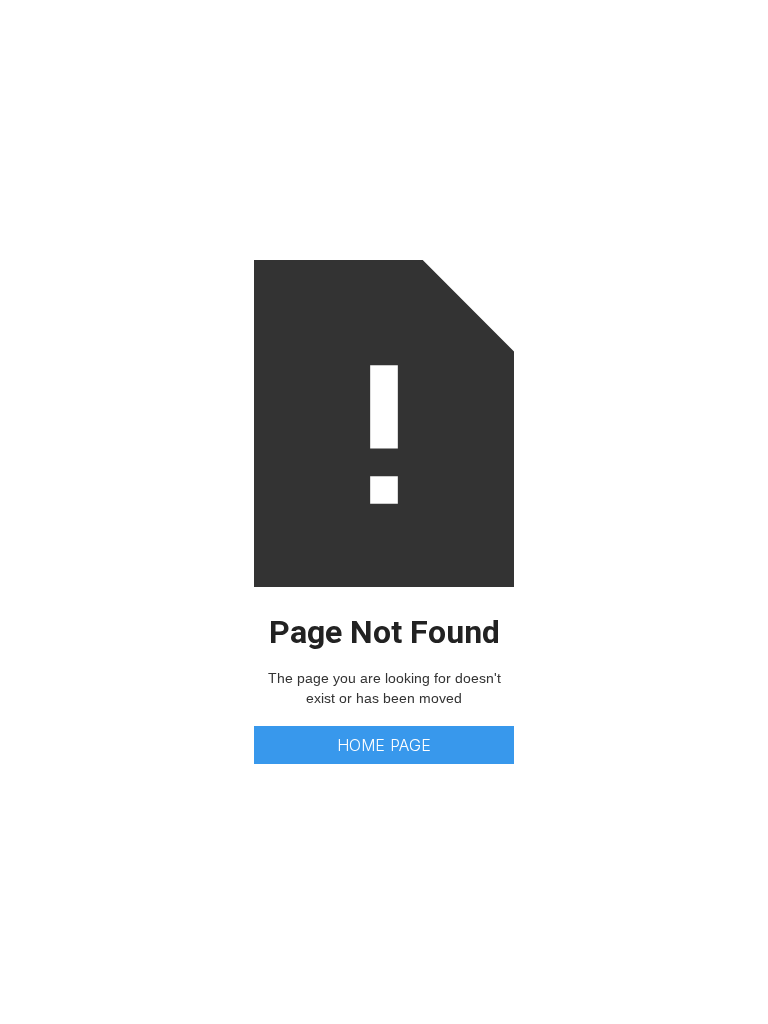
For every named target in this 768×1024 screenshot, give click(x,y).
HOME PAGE (384, 745)
